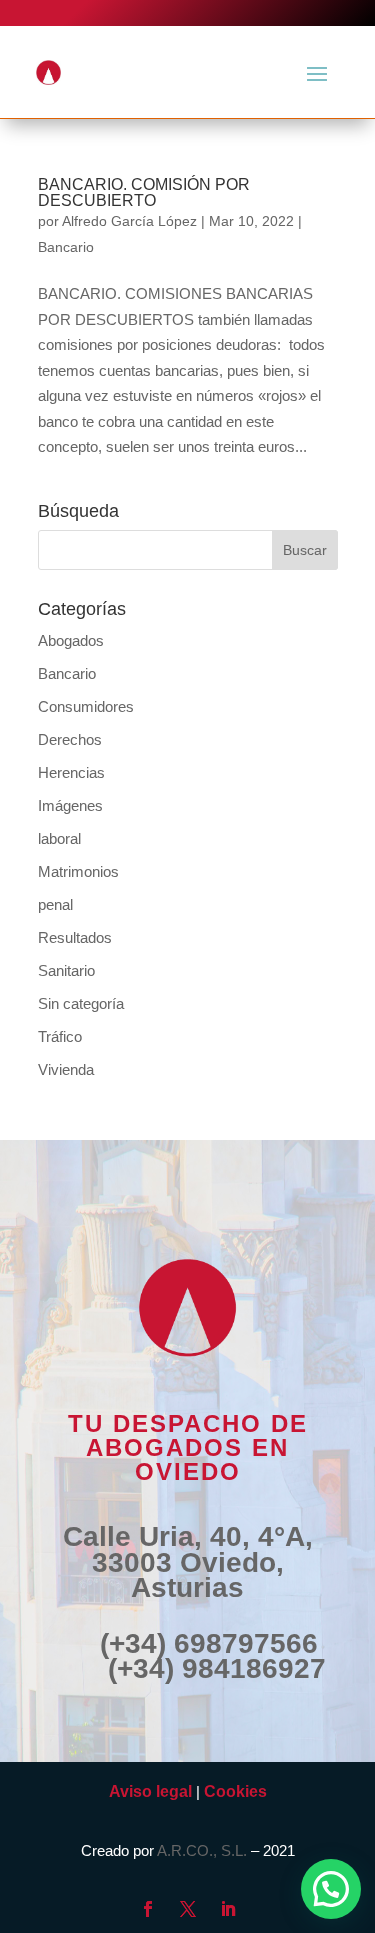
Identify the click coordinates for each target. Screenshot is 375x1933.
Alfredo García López (129, 221)
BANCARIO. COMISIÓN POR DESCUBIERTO (144, 192)
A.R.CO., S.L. (202, 1850)
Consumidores (86, 706)
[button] (331, 1889)
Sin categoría (81, 1003)
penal (55, 904)
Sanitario (66, 970)
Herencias (71, 772)
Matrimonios (78, 871)
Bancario (66, 247)
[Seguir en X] (188, 1909)
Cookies (235, 1791)
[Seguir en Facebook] (148, 1909)
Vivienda (66, 1069)
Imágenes (70, 805)
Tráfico (60, 1036)
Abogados (71, 640)
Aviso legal (150, 1791)
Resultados (75, 937)
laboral (59, 838)
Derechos (70, 739)
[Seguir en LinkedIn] (228, 1909)
